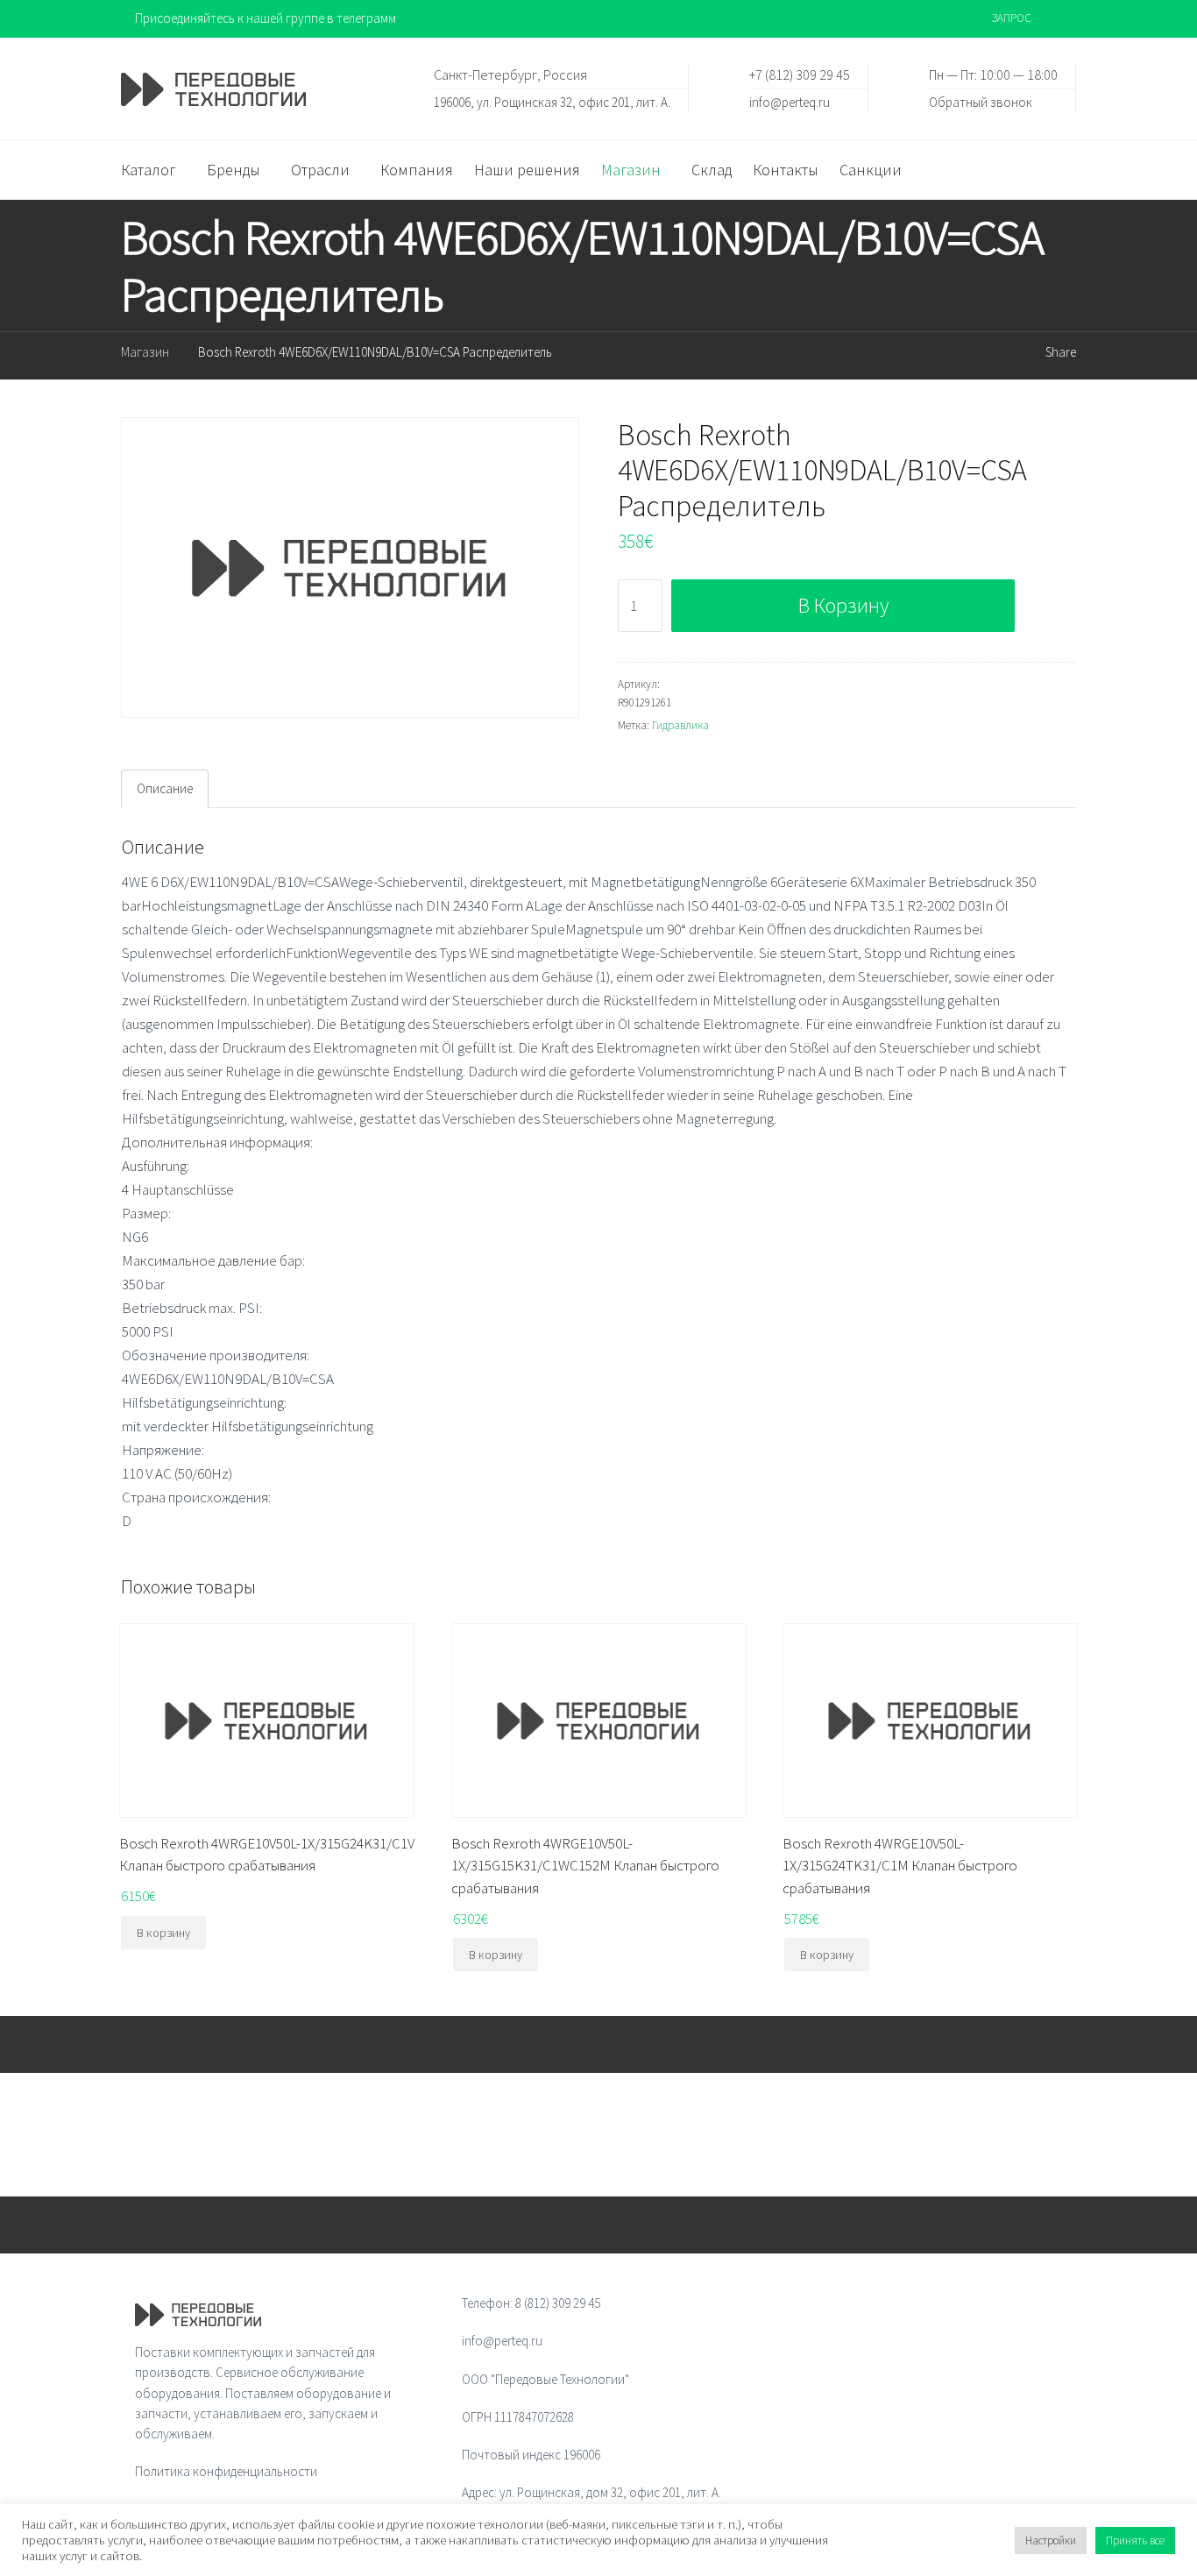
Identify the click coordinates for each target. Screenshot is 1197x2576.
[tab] (165, 789)
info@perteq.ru (790, 101)
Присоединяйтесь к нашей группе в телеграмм (266, 18)
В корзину (843, 605)
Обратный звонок (981, 101)
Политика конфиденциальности (226, 2471)
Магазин (145, 352)
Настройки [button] (1051, 2541)
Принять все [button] (1135, 2541)
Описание (165, 788)
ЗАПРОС (1012, 18)
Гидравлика (680, 725)
